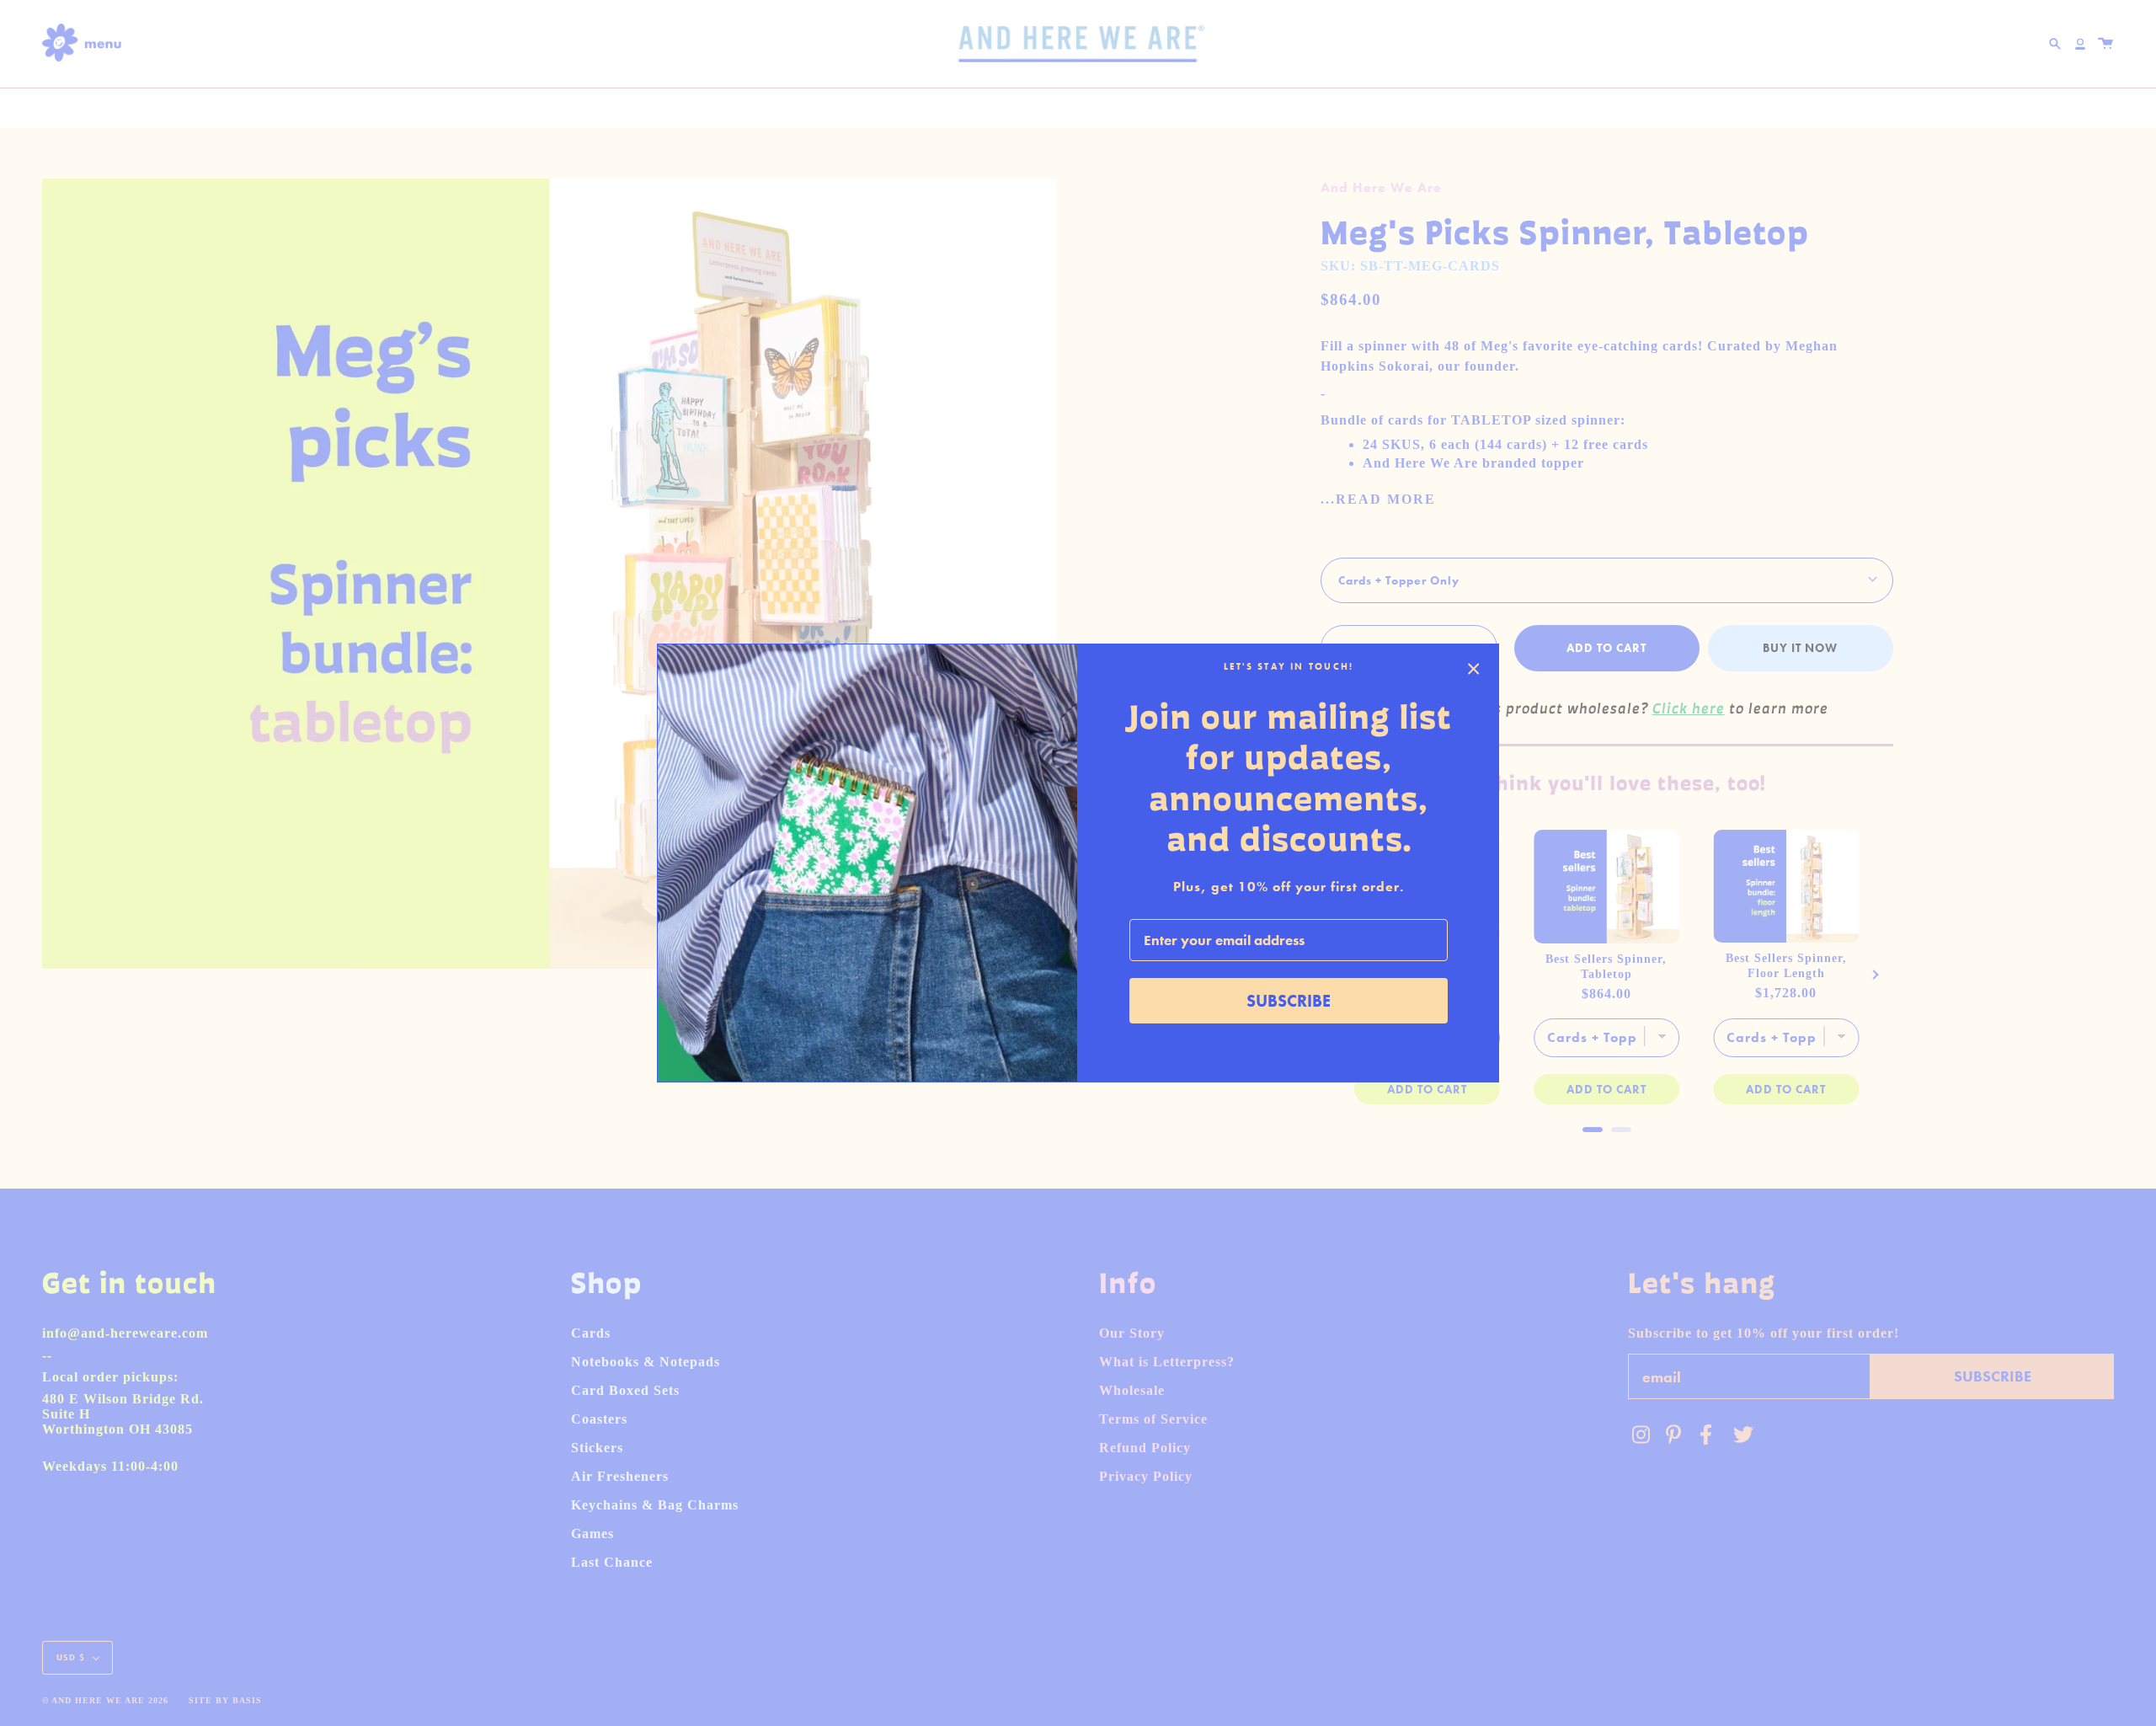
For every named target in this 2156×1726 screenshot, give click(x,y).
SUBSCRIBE (1289, 1001)
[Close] (1474, 669)
